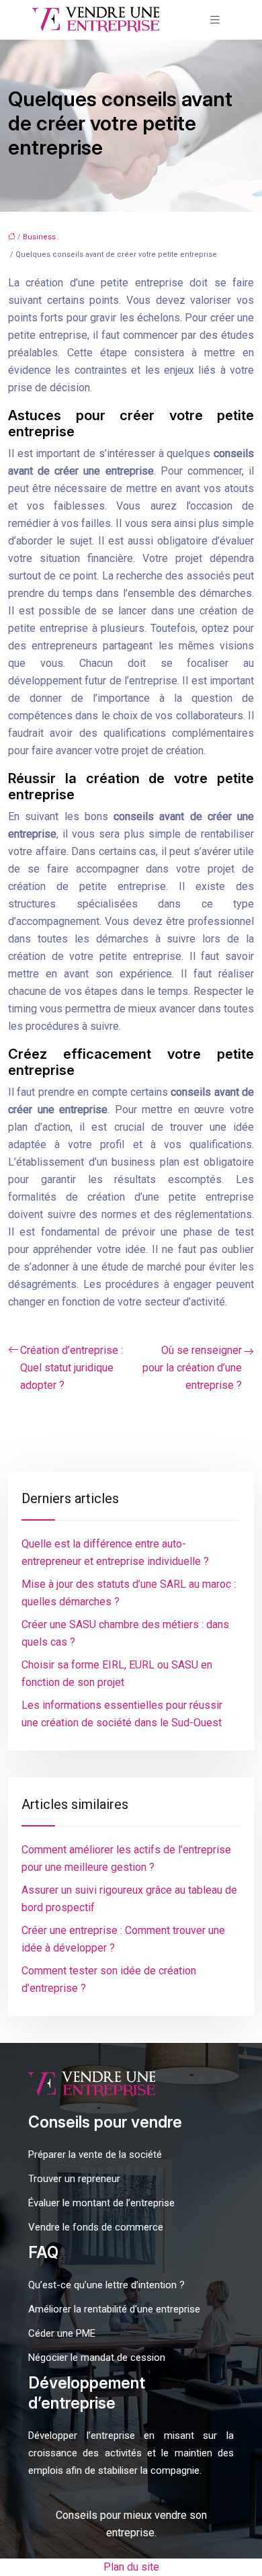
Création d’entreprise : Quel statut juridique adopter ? (72, 1368)
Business (39, 237)
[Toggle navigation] (215, 20)
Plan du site (131, 2567)
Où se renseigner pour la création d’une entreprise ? (192, 1368)
